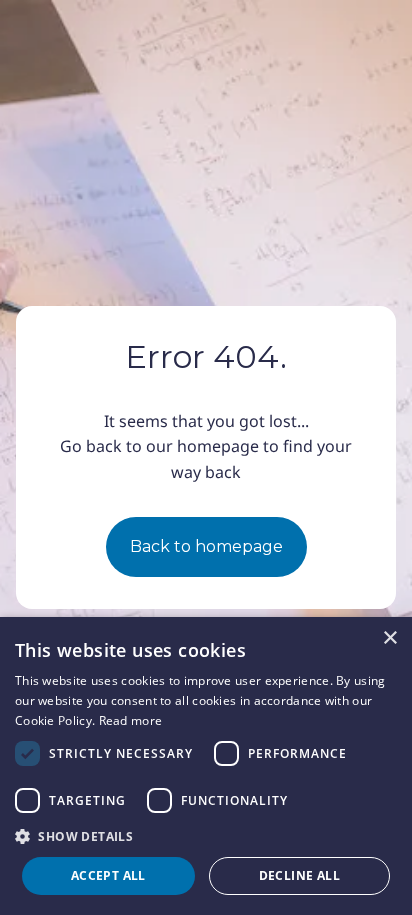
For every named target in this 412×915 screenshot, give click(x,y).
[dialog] (206, 766)
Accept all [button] (108, 875)
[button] (206, 836)
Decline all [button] (299, 875)
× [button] (389, 638)
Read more (131, 720)
